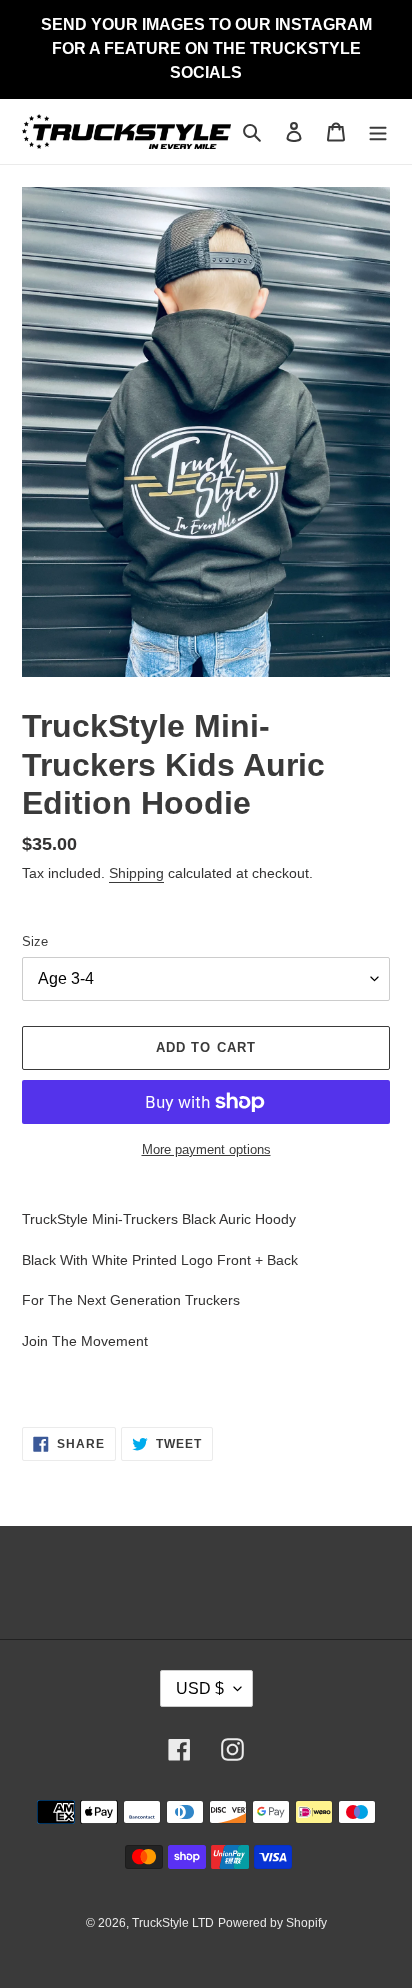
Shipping (136, 873)
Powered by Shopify (272, 1923)
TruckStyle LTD (173, 1923)
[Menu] (378, 131)
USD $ (200, 1688)
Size (35, 941)
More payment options (206, 1149)
